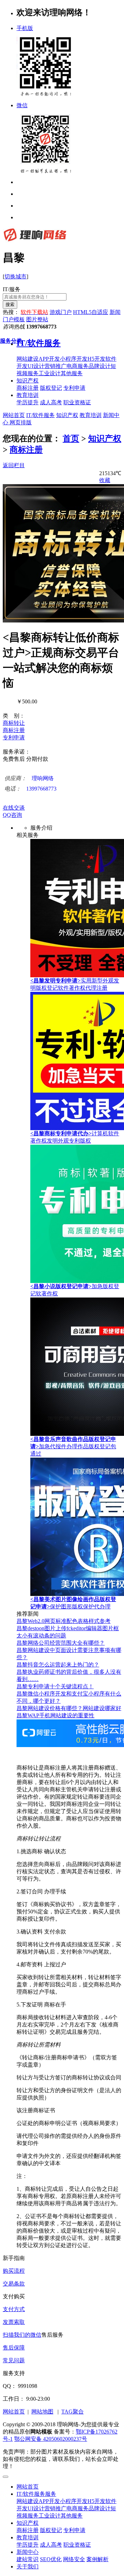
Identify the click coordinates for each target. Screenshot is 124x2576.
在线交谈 (14, 808)
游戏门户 (61, 312)
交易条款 (14, 2284)
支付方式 (14, 2309)
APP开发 (49, 2501)
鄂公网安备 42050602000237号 (51, 2439)
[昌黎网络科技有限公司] (35, 241)
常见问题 (14, 2360)
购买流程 (14, 2271)
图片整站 (37, 319)
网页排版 (20, 422)
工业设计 (50, 2516)
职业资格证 (77, 2545)
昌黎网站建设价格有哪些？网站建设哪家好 (69, 1708)
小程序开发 (74, 2501)
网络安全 (74, 2559)
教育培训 (28, 395)
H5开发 (96, 2501)
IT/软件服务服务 (36, 2494)
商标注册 (26, 450)
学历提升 (28, 2545)
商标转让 (14, 723)
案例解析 (97, 2559)
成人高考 (51, 2545)
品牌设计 (100, 2508)
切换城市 (15, 276)
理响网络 (29, 778)
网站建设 (28, 2501)
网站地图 (42, 2412)
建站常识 (28, 2559)
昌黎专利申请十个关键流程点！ (55, 1686)
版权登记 (51, 2530)
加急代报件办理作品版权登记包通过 (73, 1446)
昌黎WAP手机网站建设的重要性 (55, 1715)
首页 (71, 438)
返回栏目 (14, 465)
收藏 (105, 480)
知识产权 (28, 381)
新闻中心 (28, 2552)
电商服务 (77, 2508)
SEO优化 (51, 2559)
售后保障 (14, 2348)
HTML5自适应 (91, 312)
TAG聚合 (73, 2412)
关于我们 (28, 2566)
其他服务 (72, 2516)
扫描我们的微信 (22, 2335)
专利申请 (14, 737)
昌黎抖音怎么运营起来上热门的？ (58, 1665)
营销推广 (55, 2508)
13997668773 (30, 789)
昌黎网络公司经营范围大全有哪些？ (61, 1643)
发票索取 (14, 2322)
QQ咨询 (12, 815)
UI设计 (36, 2508)
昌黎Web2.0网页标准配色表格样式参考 (64, 1621)
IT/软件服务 (40, 415)
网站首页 (14, 415)
